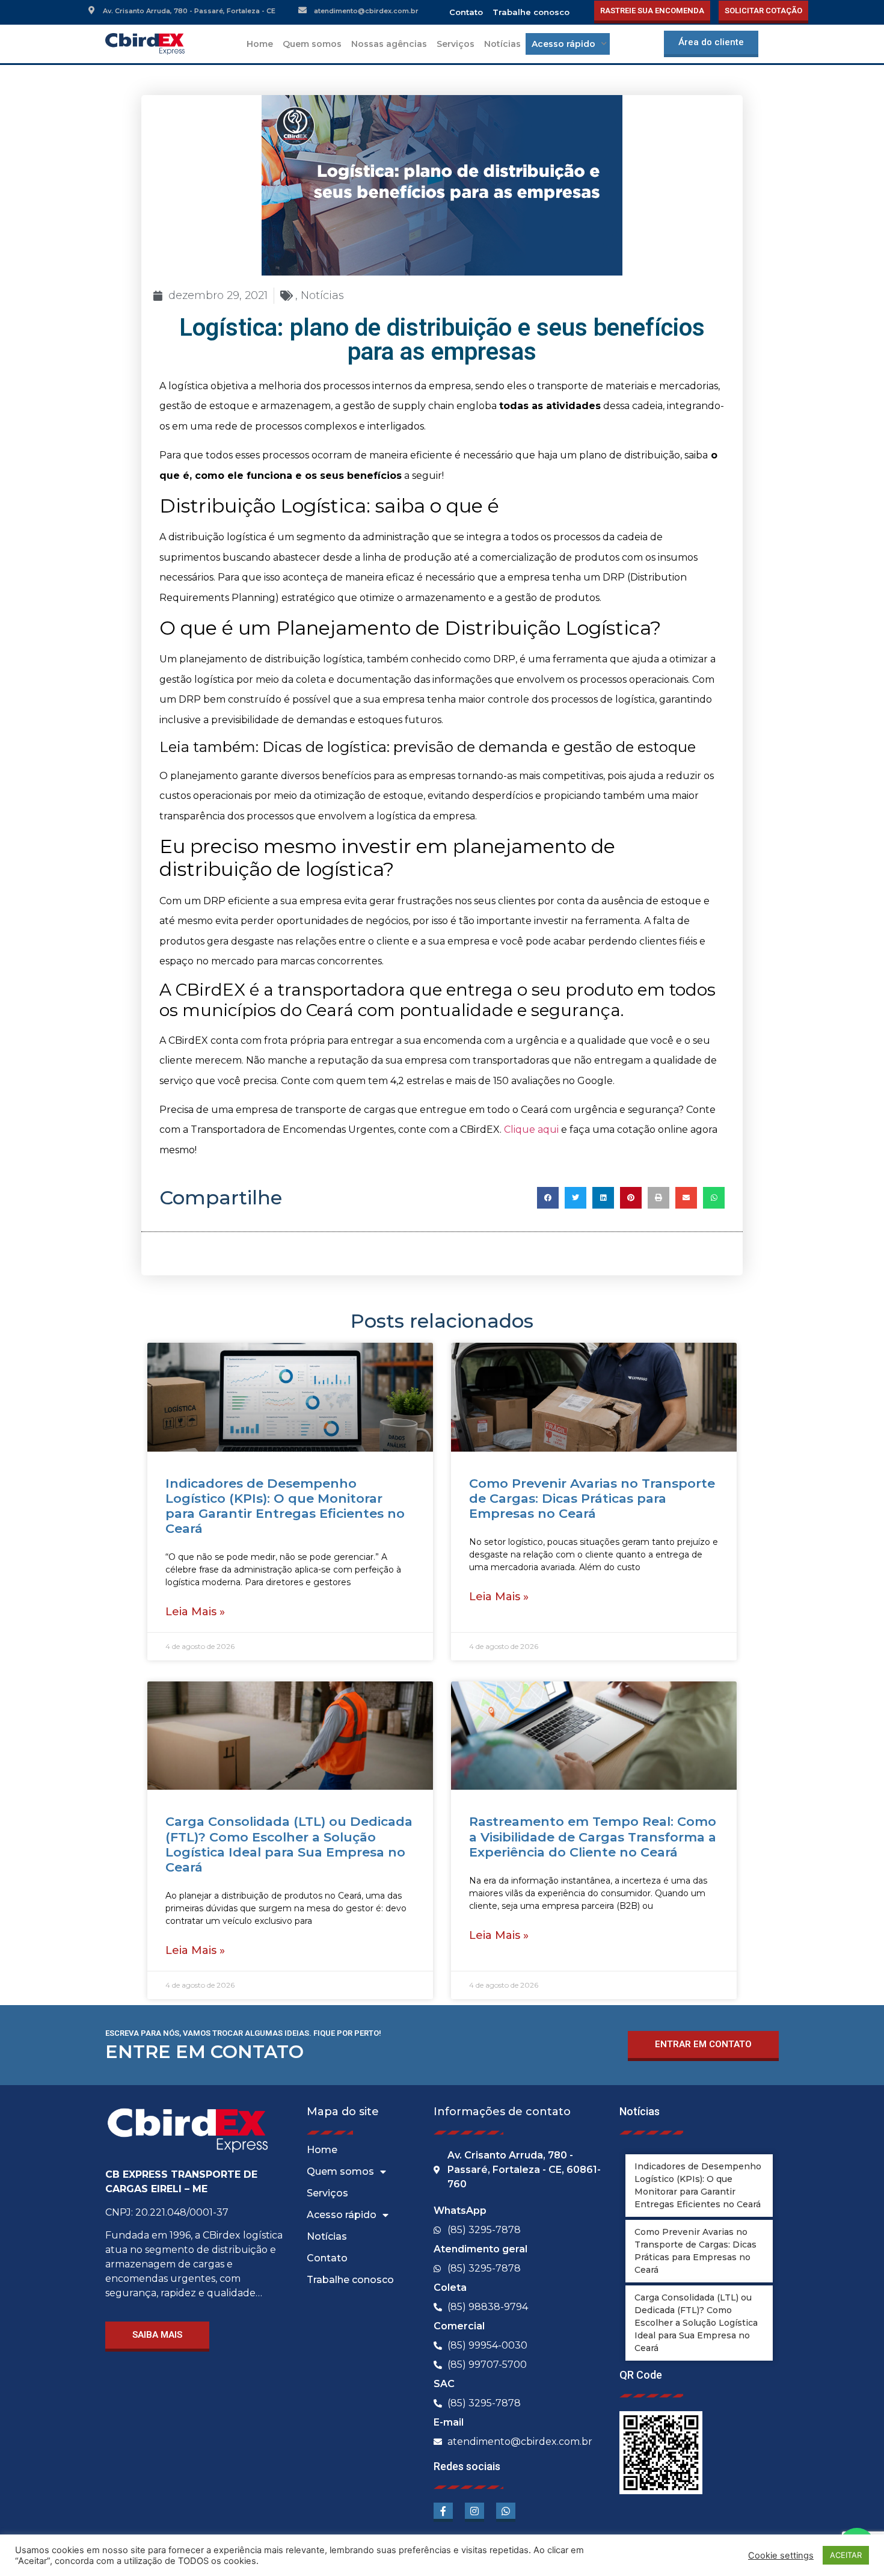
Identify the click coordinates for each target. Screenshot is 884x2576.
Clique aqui (531, 1129)
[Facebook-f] (443, 2512)
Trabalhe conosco (531, 12)
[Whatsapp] (506, 2512)
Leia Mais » (195, 1612)
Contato (466, 12)
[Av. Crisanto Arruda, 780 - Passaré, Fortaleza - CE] (91, 10)
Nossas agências (389, 44)
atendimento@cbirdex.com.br (366, 11)
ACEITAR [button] (846, 2555)
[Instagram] (474, 2512)
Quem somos (312, 44)
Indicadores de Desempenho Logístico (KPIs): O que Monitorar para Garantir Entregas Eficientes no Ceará (285, 1506)
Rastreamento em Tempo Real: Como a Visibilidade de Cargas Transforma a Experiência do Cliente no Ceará (593, 1836)
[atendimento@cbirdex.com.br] (302, 10)
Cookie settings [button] (781, 2556)
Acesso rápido (342, 2215)
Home (260, 44)
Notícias (502, 44)
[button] (548, 1198)
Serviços (456, 44)
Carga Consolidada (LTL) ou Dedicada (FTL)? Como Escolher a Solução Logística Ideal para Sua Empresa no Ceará (289, 1844)
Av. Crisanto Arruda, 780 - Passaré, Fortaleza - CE (189, 11)
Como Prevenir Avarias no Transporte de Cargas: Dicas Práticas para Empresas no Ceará (592, 1498)
